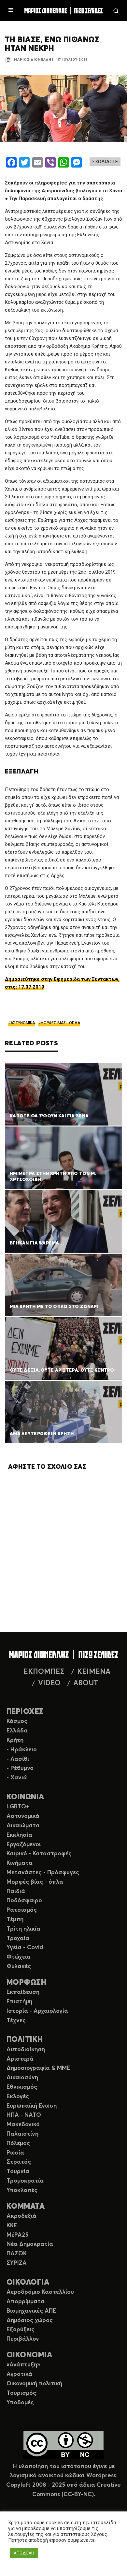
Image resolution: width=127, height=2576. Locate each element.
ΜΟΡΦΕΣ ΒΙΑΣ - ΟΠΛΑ (60, 1023)
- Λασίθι (18, 1759)
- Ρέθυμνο (20, 1768)
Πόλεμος (18, 2143)
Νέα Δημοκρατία (30, 2244)
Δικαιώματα (23, 1826)
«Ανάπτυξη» (23, 2365)
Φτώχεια (19, 1957)
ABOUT (86, 1683)
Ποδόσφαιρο (24, 1901)
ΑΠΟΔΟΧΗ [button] (24, 2553)
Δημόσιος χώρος (30, 2320)
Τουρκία (18, 2171)
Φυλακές (19, 1966)
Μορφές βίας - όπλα (35, 1882)
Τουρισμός (21, 2393)
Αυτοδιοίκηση (26, 2050)
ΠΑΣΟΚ (17, 2254)
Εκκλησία (19, 1835)
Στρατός (19, 2162)
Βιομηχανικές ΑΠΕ (31, 2311)
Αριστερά (20, 2059)
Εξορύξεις (21, 2330)
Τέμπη (15, 1920)
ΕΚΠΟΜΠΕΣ (44, 1672)
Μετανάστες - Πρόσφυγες (43, 1873)
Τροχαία (18, 1938)
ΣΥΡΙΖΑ (17, 2263)
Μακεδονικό (23, 2125)
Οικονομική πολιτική (34, 2384)
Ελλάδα (17, 1731)
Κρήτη (15, 1740)
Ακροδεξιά (21, 2216)
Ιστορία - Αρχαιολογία (37, 2011)
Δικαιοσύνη (22, 2078)
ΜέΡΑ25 (17, 2235)
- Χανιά (17, 1778)
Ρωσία (15, 2153)
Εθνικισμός (22, 2087)
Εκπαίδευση (23, 1992)
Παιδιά (16, 1892)
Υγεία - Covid (25, 1948)
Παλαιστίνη (22, 2134)
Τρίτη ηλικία (23, 1929)
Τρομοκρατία (25, 2181)
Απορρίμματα (26, 2302)
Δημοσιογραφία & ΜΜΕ (38, 2068)
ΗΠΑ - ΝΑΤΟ (24, 2115)
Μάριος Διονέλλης (34, 60)
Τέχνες (16, 2021)
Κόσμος (17, 1721)
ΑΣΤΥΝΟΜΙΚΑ (23, 1023)
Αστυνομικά (23, 1816)
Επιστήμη (19, 2002)
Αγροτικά (19, 2374)
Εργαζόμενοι (24, 1845)
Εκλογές (18, 2097)
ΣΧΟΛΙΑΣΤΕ (105, 162)
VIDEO (49, 1683)
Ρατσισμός (22, 1910)
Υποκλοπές (22, 2190)
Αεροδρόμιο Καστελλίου (40, 2292)
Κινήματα (20, 1863)
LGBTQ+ (18, 1807)
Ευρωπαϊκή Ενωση (32, 2106)
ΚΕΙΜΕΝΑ (94, 1672)
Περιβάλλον (23, 2339)
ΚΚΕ (12, 2226)
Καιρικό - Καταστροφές (39, 1854)
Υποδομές (20, 2403)
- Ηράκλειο (22, 1750)
